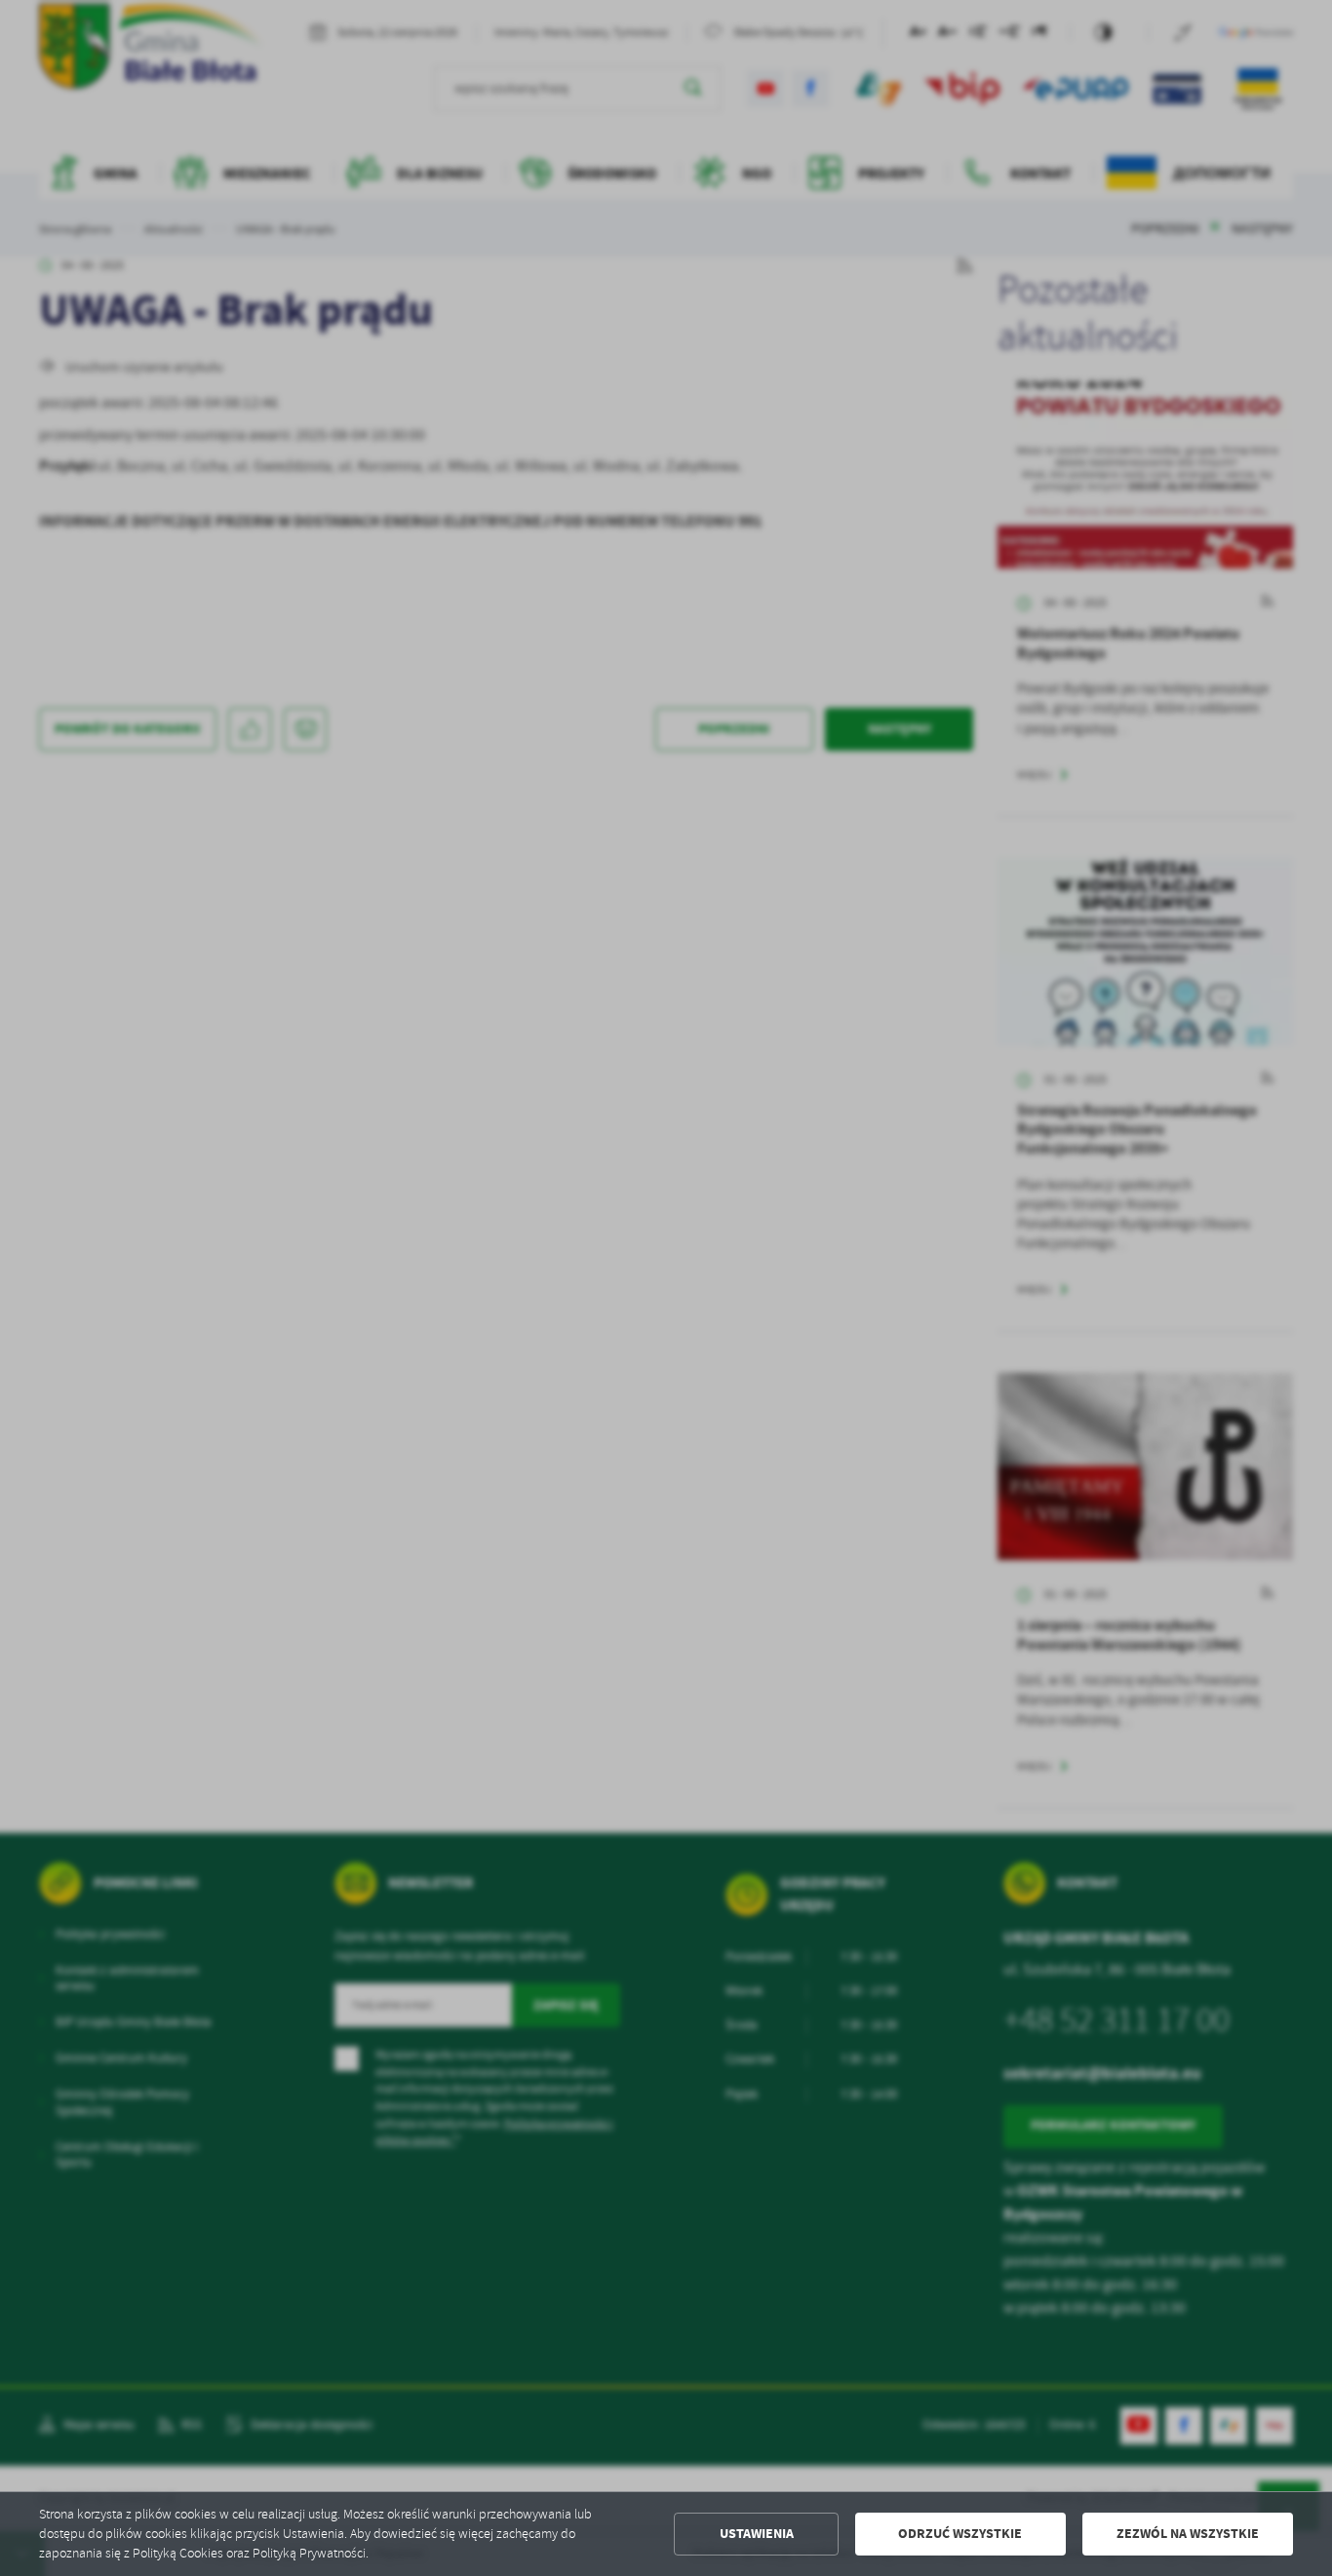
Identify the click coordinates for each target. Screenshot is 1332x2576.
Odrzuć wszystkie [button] (960, 2534)
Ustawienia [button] (757, 2534)
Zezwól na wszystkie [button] (1188, 2534)
